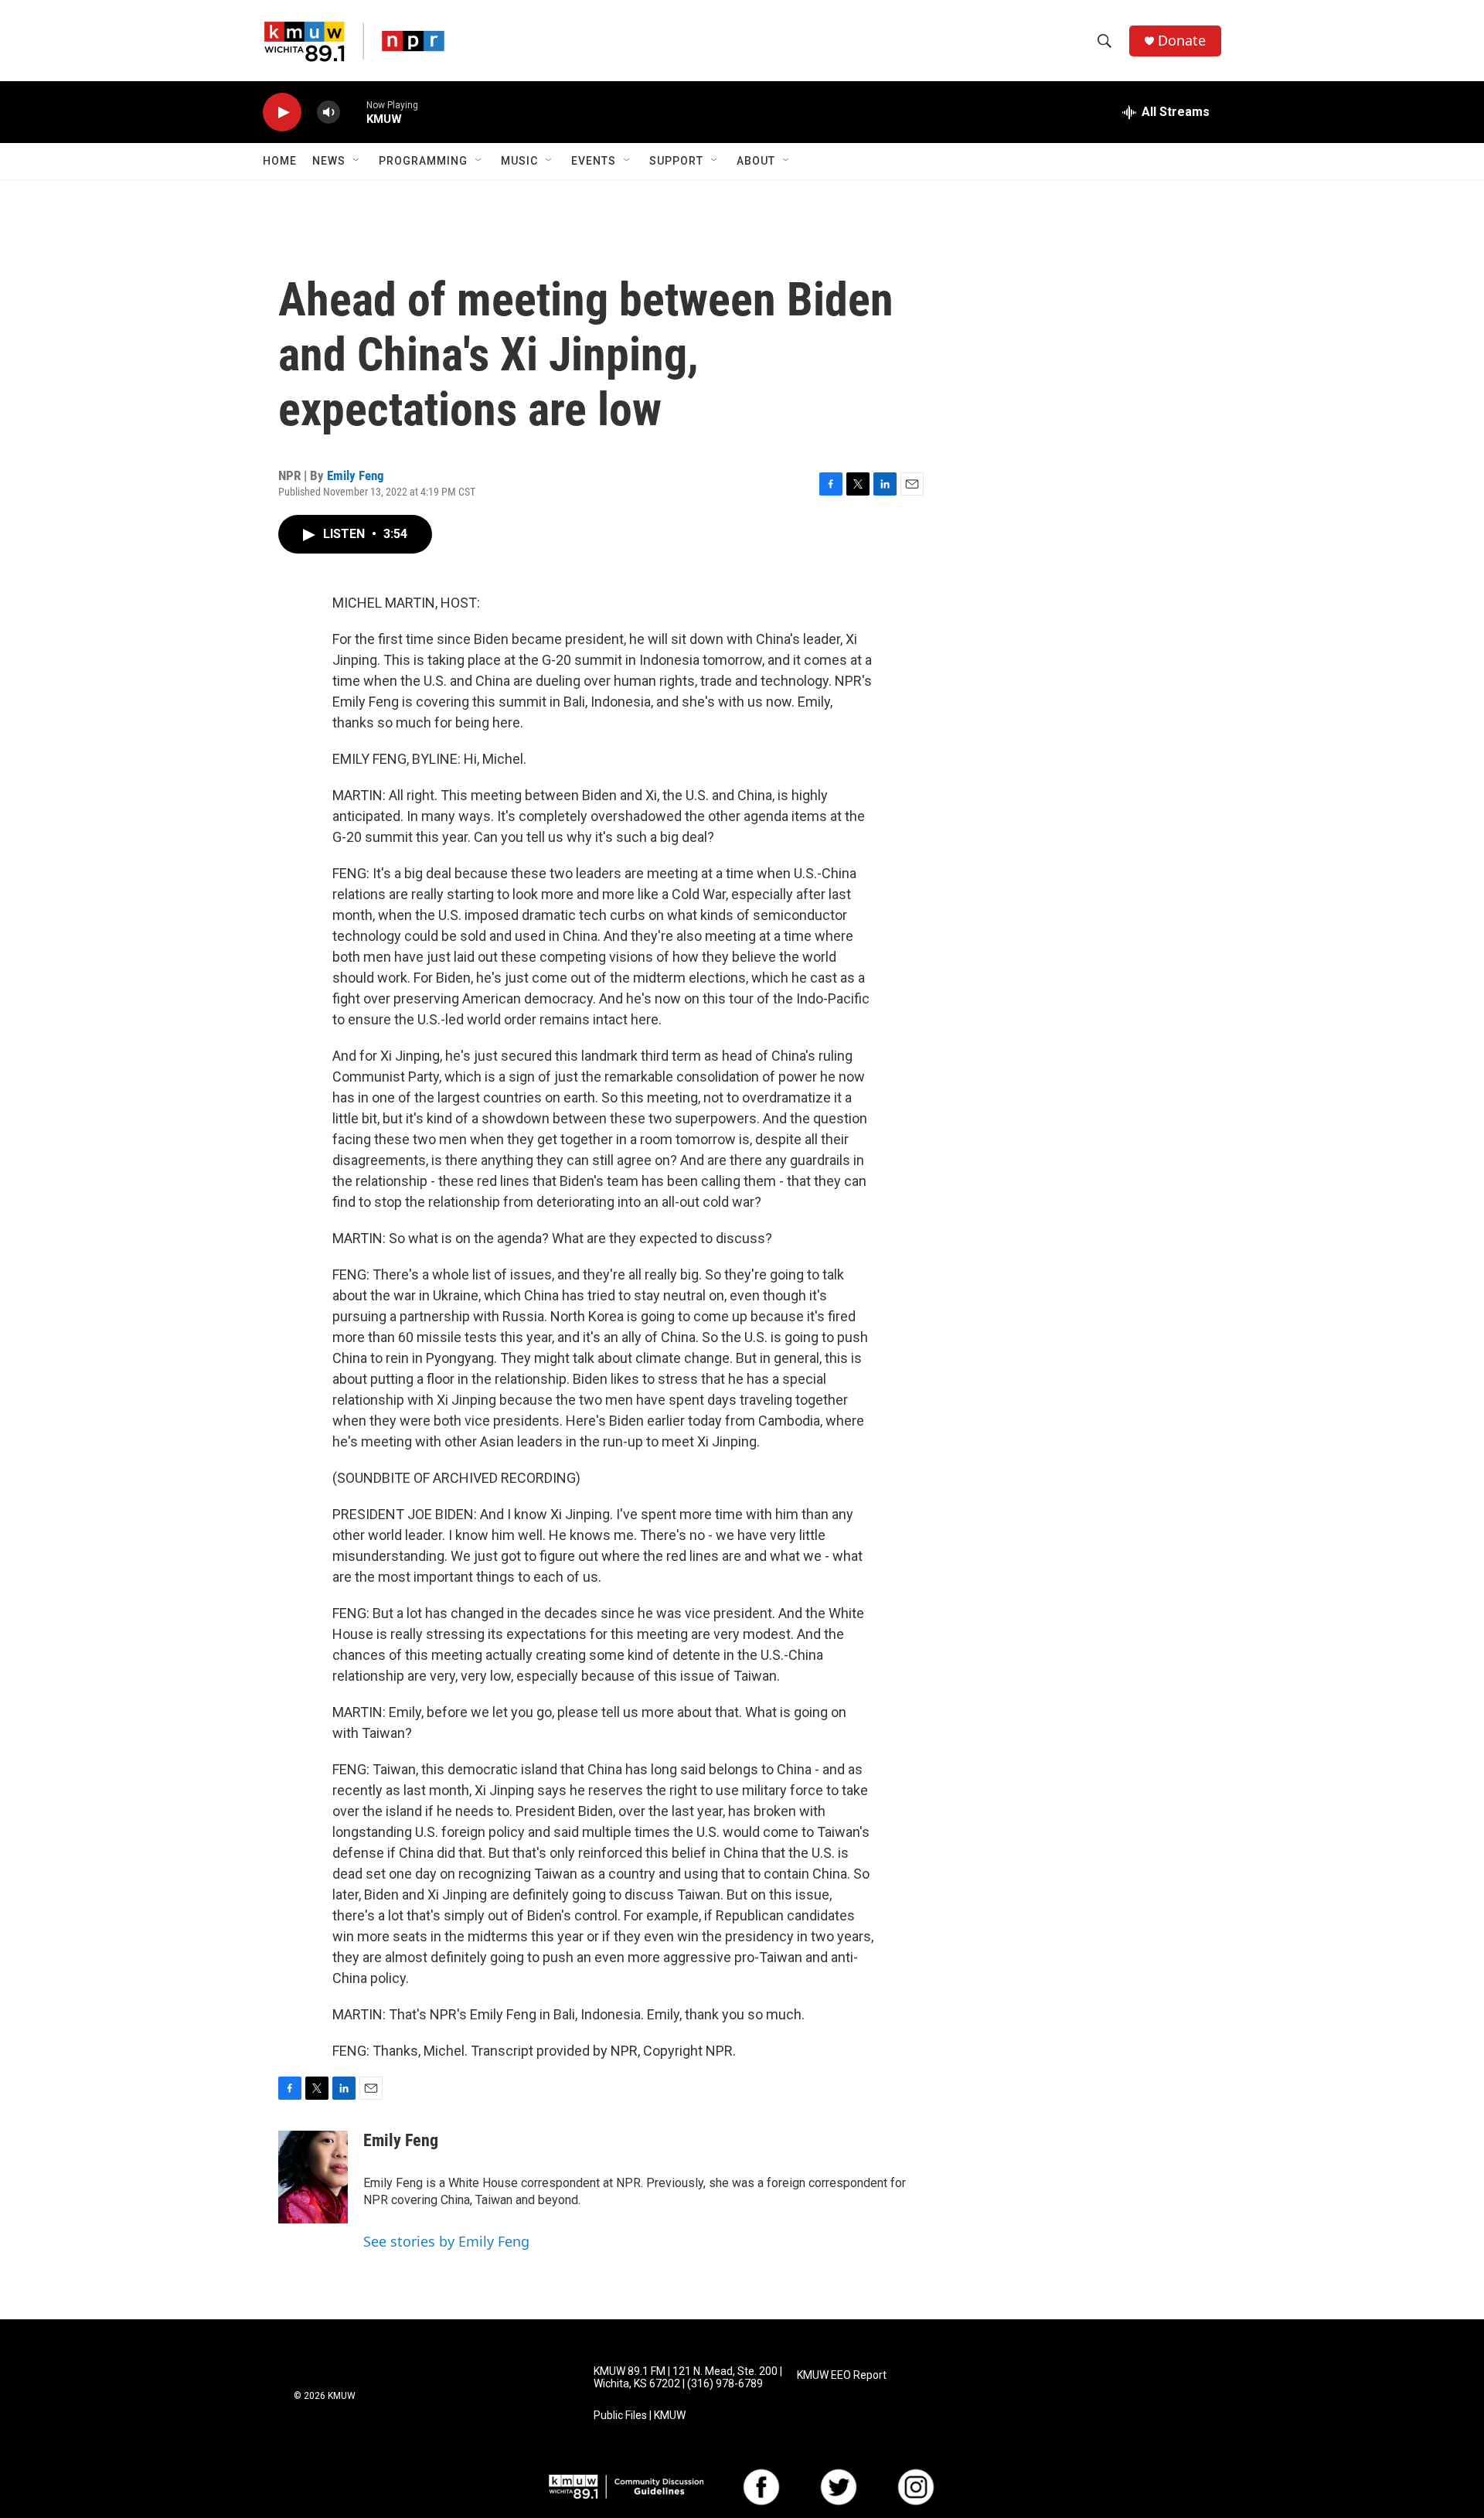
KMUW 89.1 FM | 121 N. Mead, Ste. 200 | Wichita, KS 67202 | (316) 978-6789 (688, 2378)
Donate (1182, 41)
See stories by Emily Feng (446, 2241)
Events (594, 161)
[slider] (353, 112)
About (756, 161)
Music (519, 161)
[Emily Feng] (313, 2177)
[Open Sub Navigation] (357, 161)
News (329, 161)
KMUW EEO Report (842, 2375)
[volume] (328, 112)
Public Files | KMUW (640, 2416)
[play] (282, 112)
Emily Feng (356, 475)
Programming (423, 161)
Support (676, 161)
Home (280, 161)
